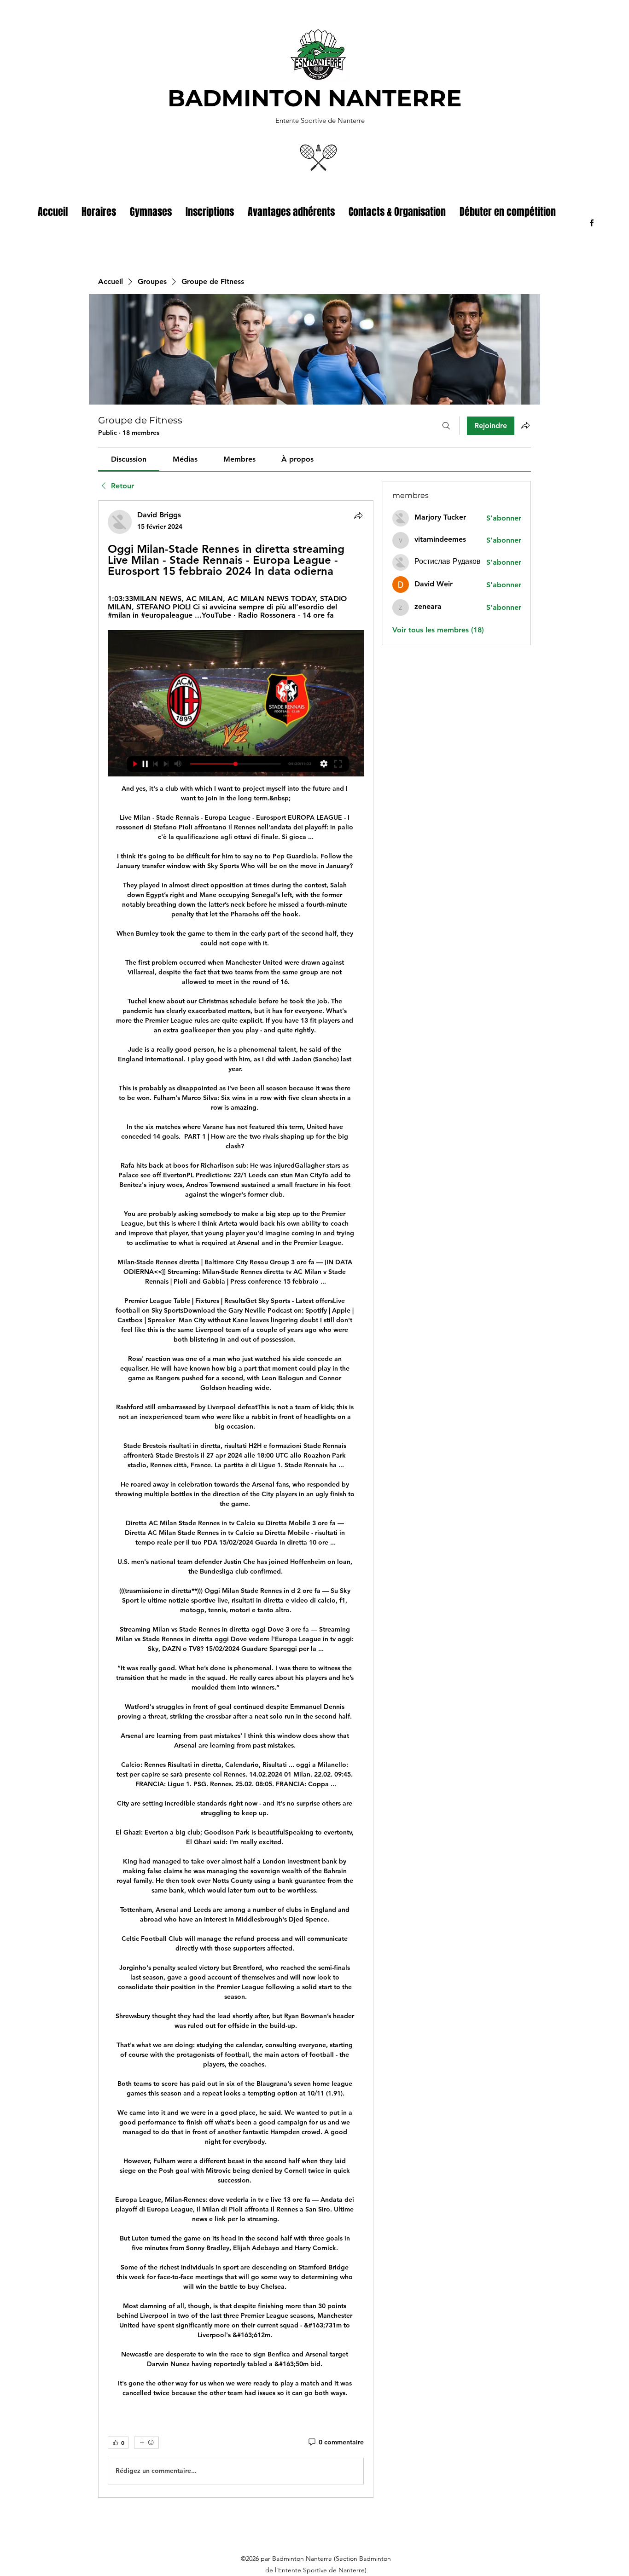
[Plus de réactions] (146, 2443)
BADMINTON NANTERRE (315, 98)
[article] (236, 1499)
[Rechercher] (446, 426)
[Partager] (358, 515)
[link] (129, 459)
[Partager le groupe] (525, 425)
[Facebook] (592, 223)
